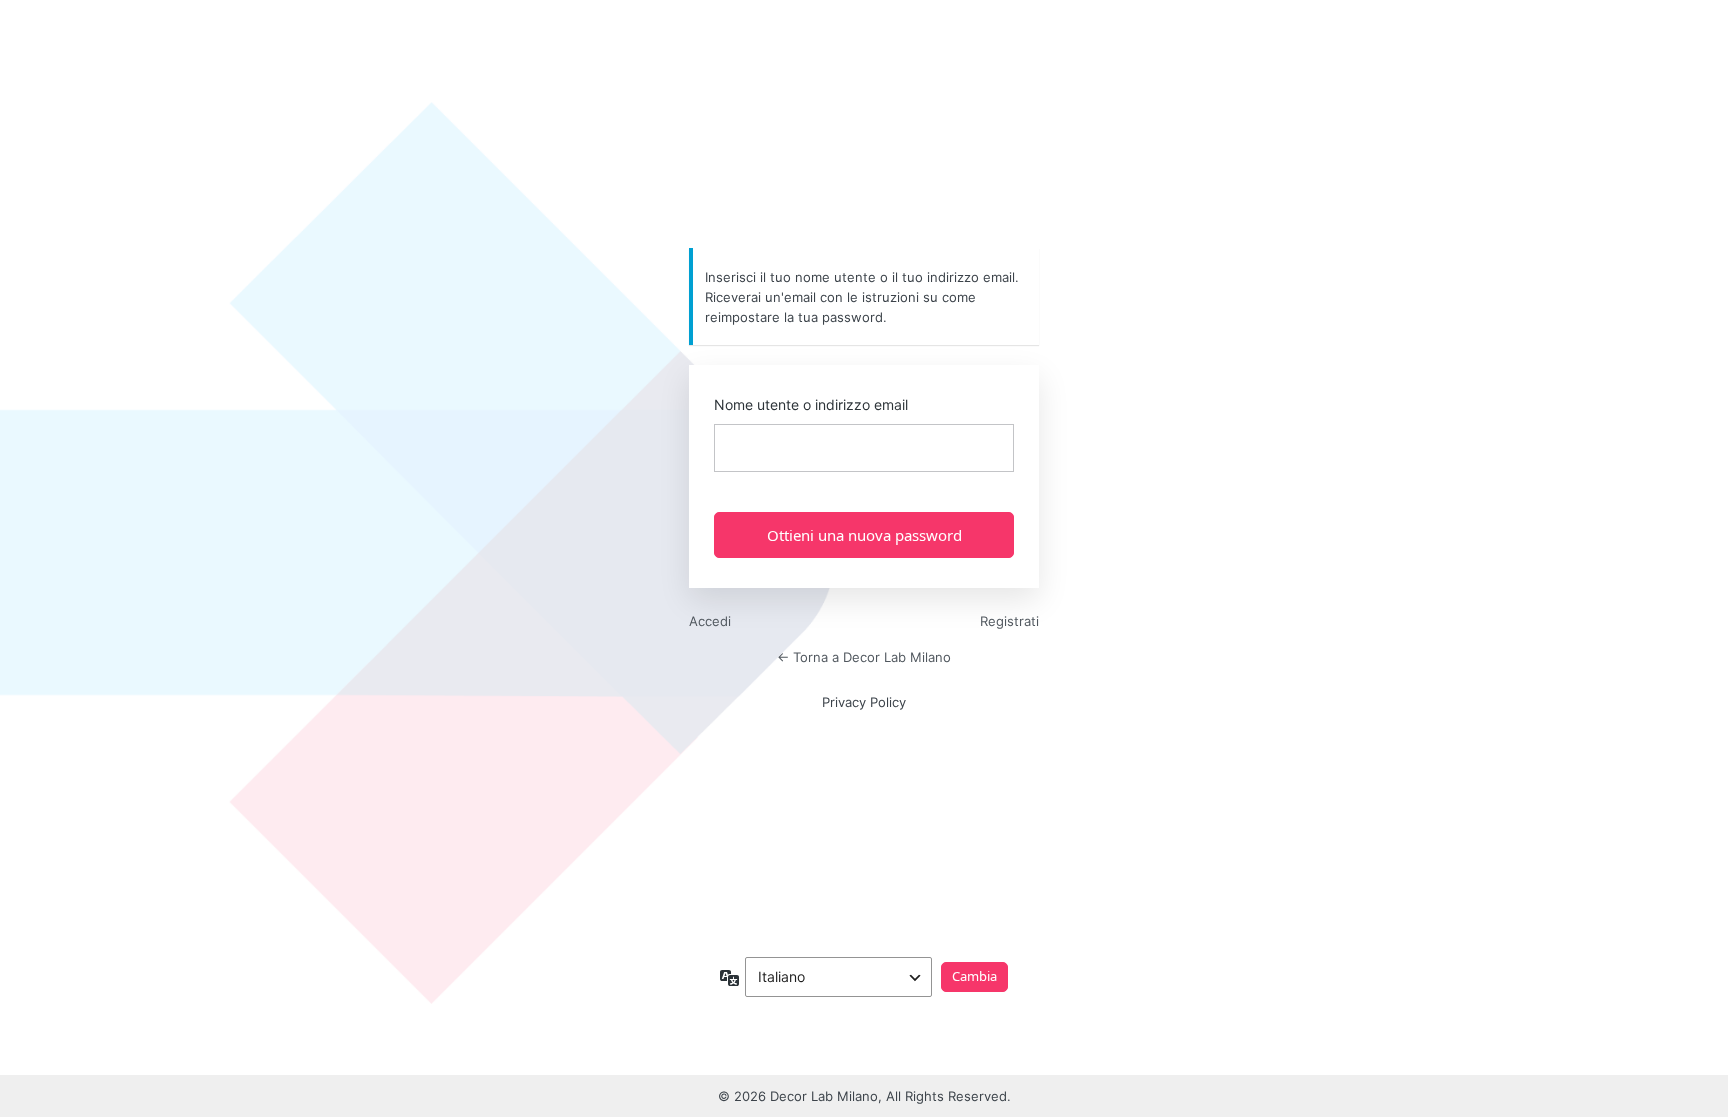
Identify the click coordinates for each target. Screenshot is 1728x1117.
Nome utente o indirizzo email (811, 404)
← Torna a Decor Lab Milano (864, 657)
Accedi (710, 621)
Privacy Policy (864, 702)
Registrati (1009, 621)
